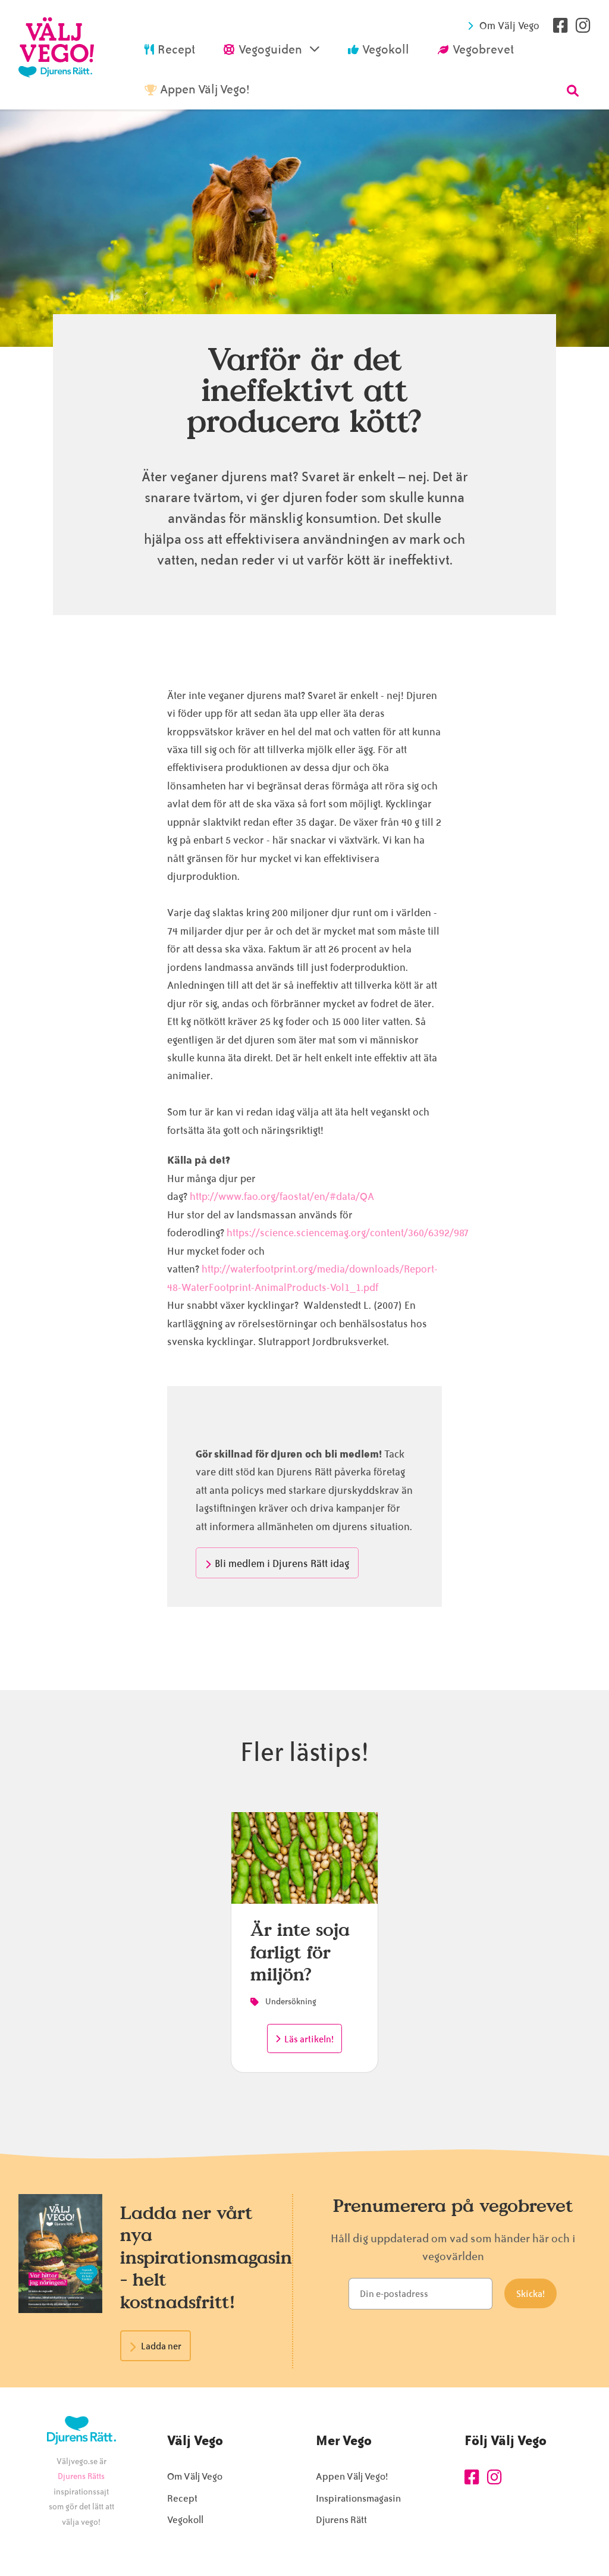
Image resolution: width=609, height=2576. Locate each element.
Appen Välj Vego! (352, 2476)
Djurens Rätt (341, 2520)
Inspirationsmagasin (358, 2498)
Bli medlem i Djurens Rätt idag (282, 1563)
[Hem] (56, 55)
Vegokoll (185, 2520)
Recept (182, 2498)
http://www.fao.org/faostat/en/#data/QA (282, 1196)
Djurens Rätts (81, 2476)
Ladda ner (161, 2346)
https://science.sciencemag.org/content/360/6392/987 (348, 1233)
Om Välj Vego (509, 26)
